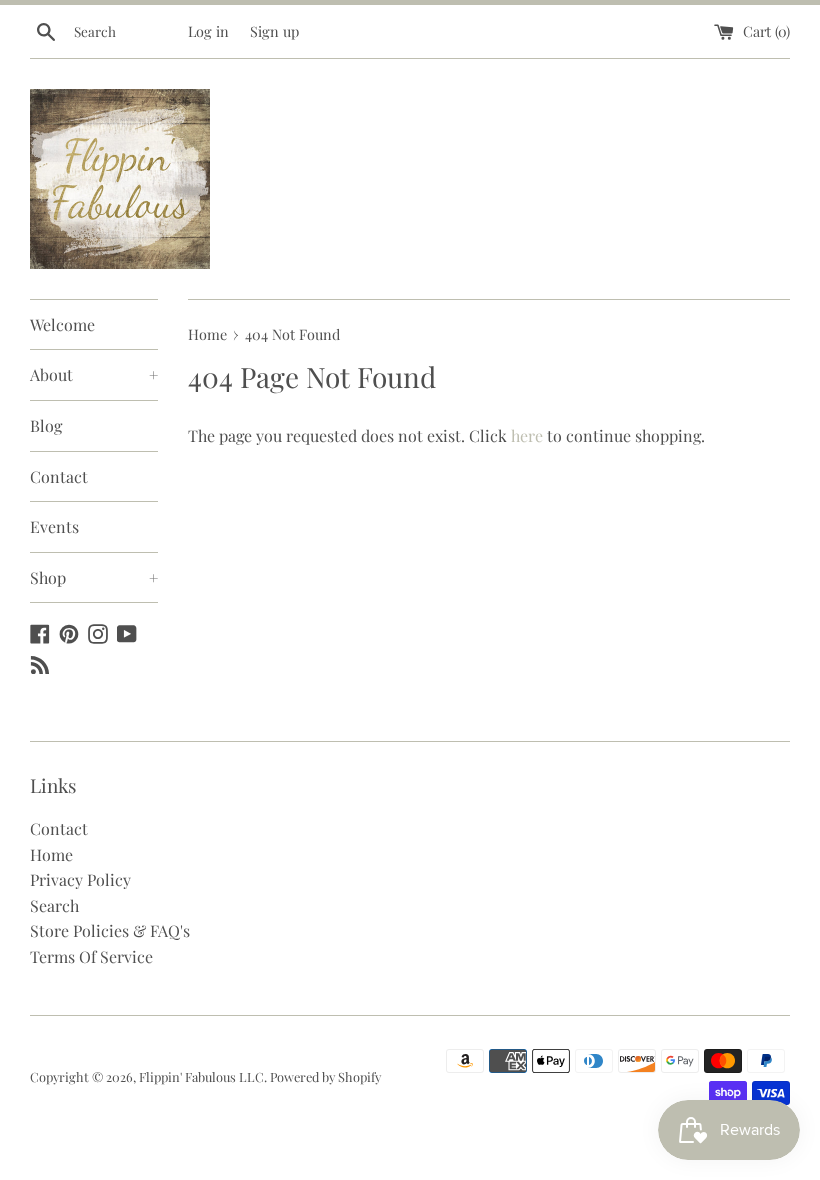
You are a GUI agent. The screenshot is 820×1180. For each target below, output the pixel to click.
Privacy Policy (80, 879)
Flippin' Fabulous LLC (201, 1076)
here (527, 435)
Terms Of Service (91, 956)
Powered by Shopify (325, 1076)
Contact (59, 476)
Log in (208, 31)
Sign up (274, 31)
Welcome (62, 324)
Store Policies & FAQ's (110, 930)
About (94, 374)
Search (54, 905)
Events (54, 526)
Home (51, 854)
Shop (94, 577)
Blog (46, 425)
